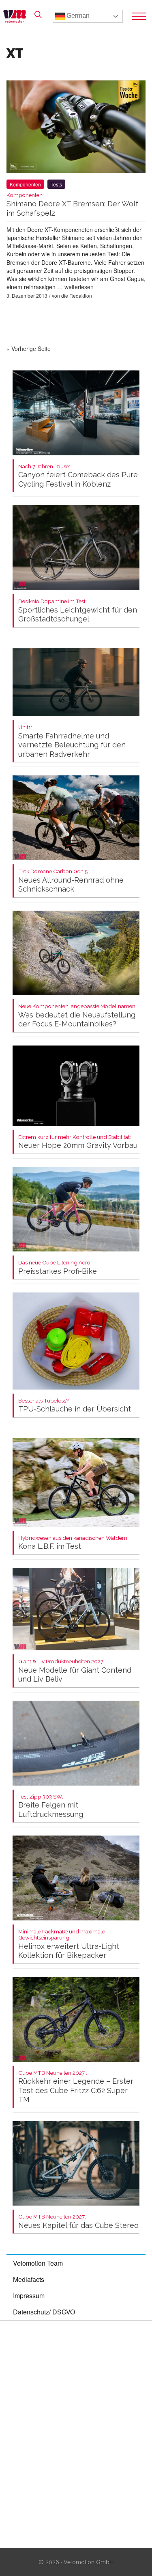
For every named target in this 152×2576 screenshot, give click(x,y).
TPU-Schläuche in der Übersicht (75, 1406)
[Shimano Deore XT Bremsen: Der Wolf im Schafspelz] (76, 128)
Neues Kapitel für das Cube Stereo (78, 2222)
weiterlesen (79, 287)
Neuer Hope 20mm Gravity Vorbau (78, 1142)
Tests (56, 184)
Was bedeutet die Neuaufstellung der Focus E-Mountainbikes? (77, 1016)
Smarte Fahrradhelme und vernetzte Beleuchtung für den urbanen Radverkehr (72, 741)
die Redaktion (77, 295)
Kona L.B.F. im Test (73, 1543)
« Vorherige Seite (29, 349)
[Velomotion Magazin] (17, 16)
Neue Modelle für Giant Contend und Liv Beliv (75, 1671)
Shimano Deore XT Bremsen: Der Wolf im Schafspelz (72, 205)
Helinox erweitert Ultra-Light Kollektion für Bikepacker (69, 1944)
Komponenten (25, 184)
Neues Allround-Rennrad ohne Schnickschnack (71, 881)
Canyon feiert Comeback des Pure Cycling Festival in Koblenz (78, 476)
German (77, 16)
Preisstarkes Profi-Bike (58, 1267)
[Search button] (38, 15)
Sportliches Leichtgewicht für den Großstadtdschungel (78, 611)
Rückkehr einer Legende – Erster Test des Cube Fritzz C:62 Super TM (76, 2087)
